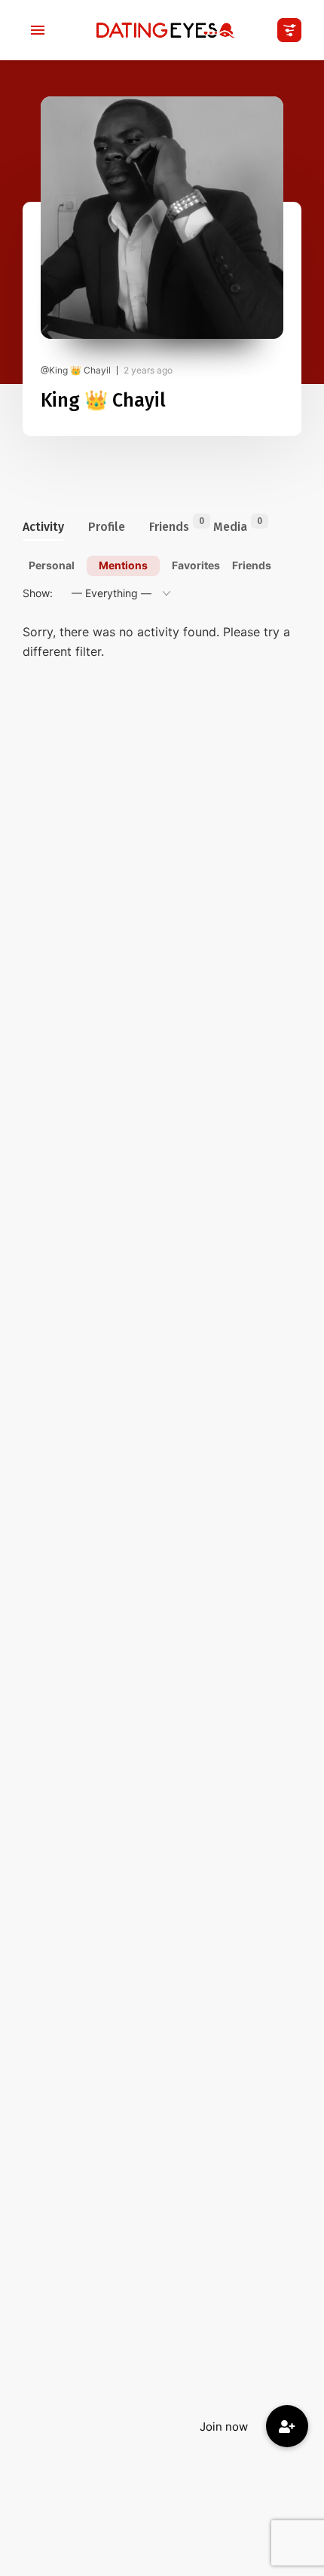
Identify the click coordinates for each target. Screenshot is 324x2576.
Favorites (196, 565)
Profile (107, 527)
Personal (52, 565)
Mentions (123, 565)
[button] (287, 2426)
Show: (38, 593)
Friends (169, 525)
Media (230, 525)
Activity (43, 527)
